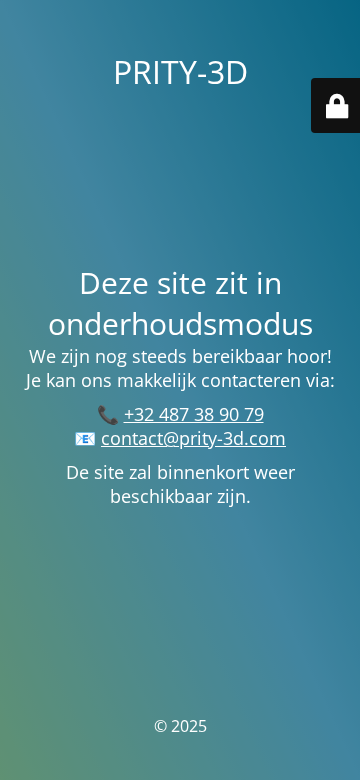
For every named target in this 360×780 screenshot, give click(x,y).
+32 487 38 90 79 (194, 414)
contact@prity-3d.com (193, 438)
